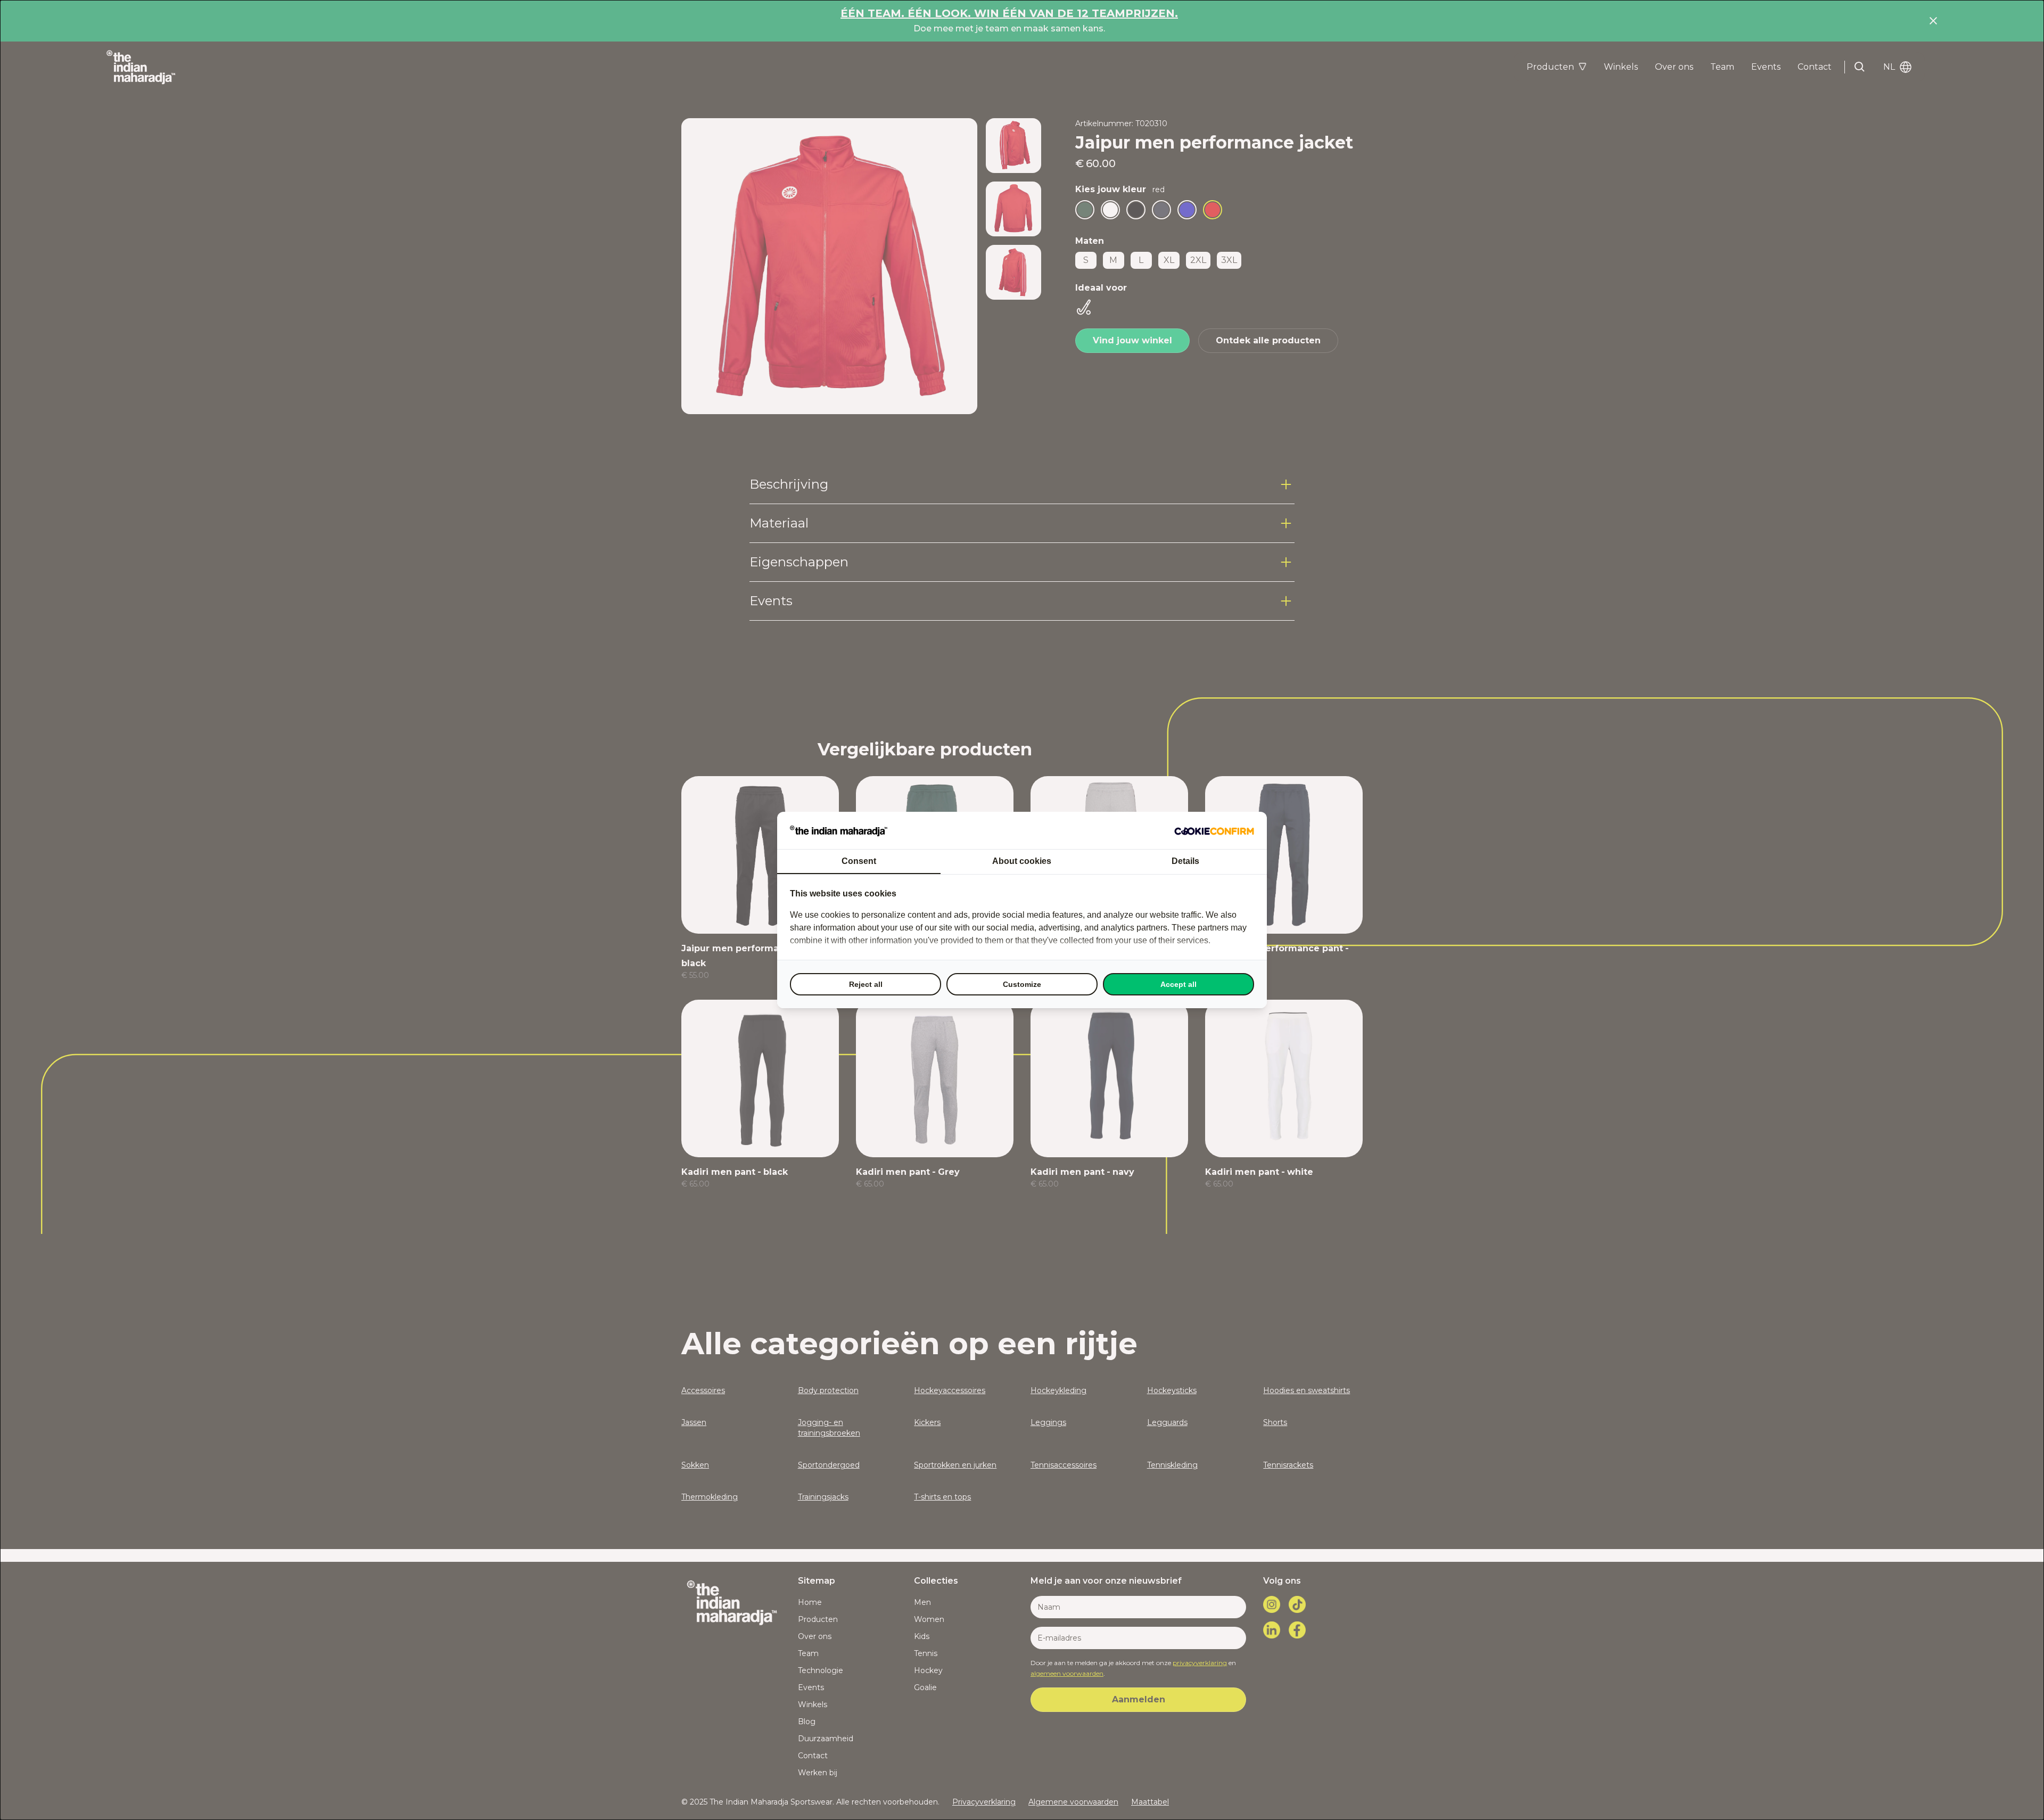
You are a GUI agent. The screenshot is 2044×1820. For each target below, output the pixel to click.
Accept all (1178, 984)
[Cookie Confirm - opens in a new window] (1214, 830)
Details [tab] (1185, 861)
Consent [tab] (859, 861)
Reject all (866, 984)
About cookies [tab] (1022, 861)
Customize (1022, 984)
